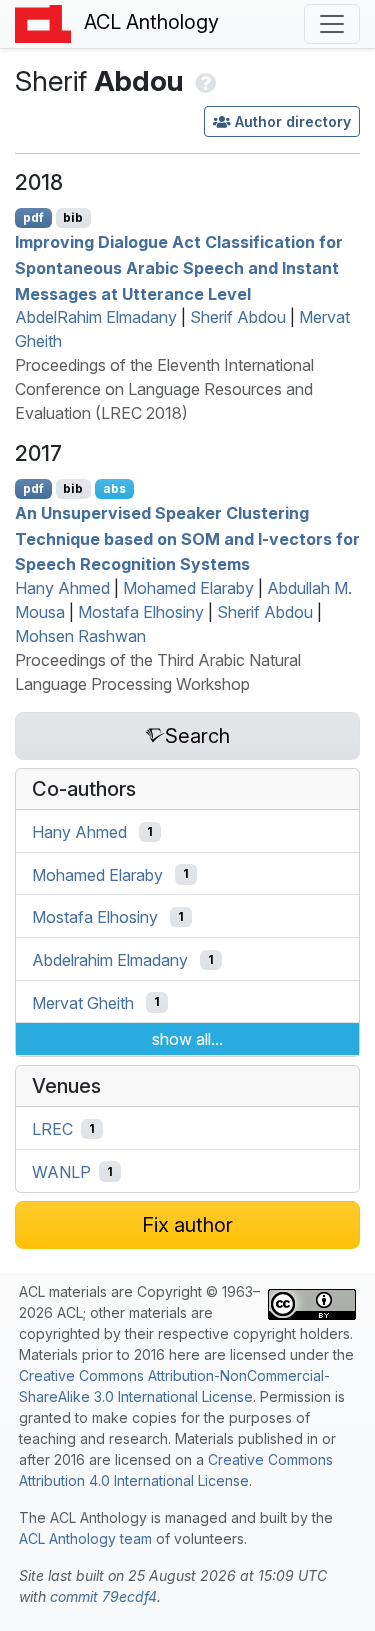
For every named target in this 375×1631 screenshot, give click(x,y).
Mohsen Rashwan (80, 636)
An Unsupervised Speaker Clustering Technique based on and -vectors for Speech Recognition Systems (187, 538)
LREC (52, 1129)
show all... (187, 1039)
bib (73, 217)
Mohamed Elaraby (188, 588)
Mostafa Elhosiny (141, 612)
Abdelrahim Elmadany (110, 960)
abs (114, 488)
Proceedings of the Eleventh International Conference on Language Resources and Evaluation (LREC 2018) (164, 389)
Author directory (293, 121)
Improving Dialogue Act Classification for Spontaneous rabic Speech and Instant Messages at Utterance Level (179, 267)
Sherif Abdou (238, 317)
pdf (33, 217)
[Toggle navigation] (332, 24)
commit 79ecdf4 (103, 1596)
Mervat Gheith (83, 1002)
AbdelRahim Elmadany (96, 317)
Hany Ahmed (62, 588)
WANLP (61, 1172)
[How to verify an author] (203, 81)
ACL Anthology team (85, 1538)
